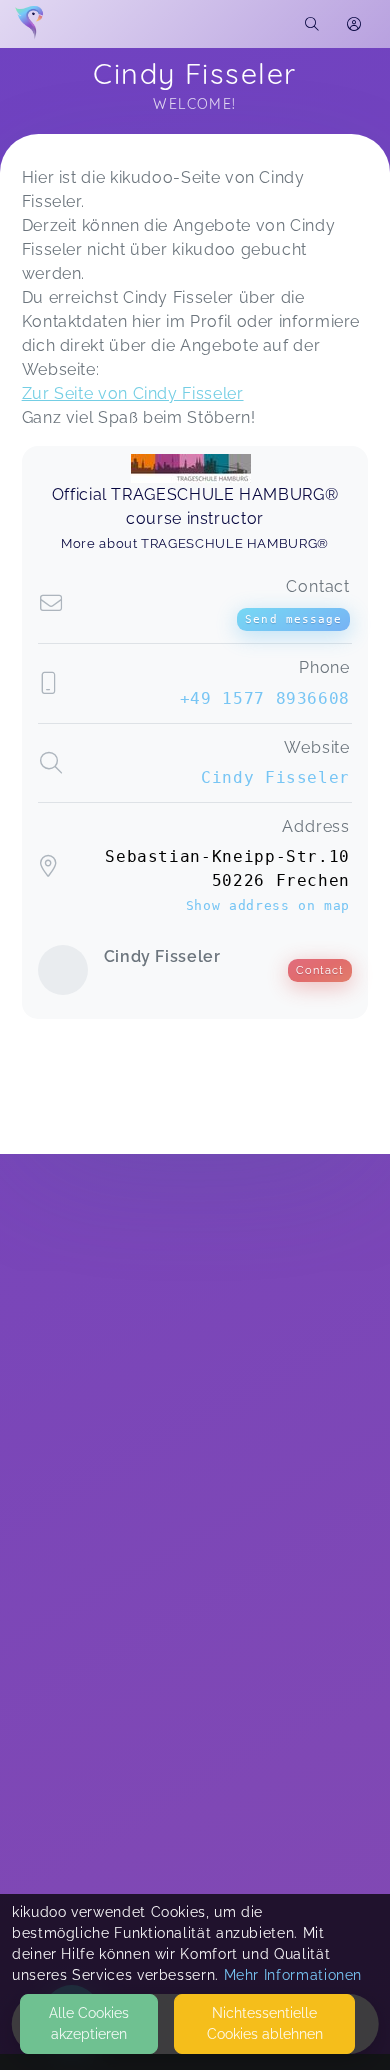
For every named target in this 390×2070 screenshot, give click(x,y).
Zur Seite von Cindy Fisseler (133, 393)
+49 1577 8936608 (265, 698)
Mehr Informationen (293, 1975)
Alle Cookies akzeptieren (89, 2023)
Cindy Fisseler (275, 777)
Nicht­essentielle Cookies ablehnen (265, 2023)
